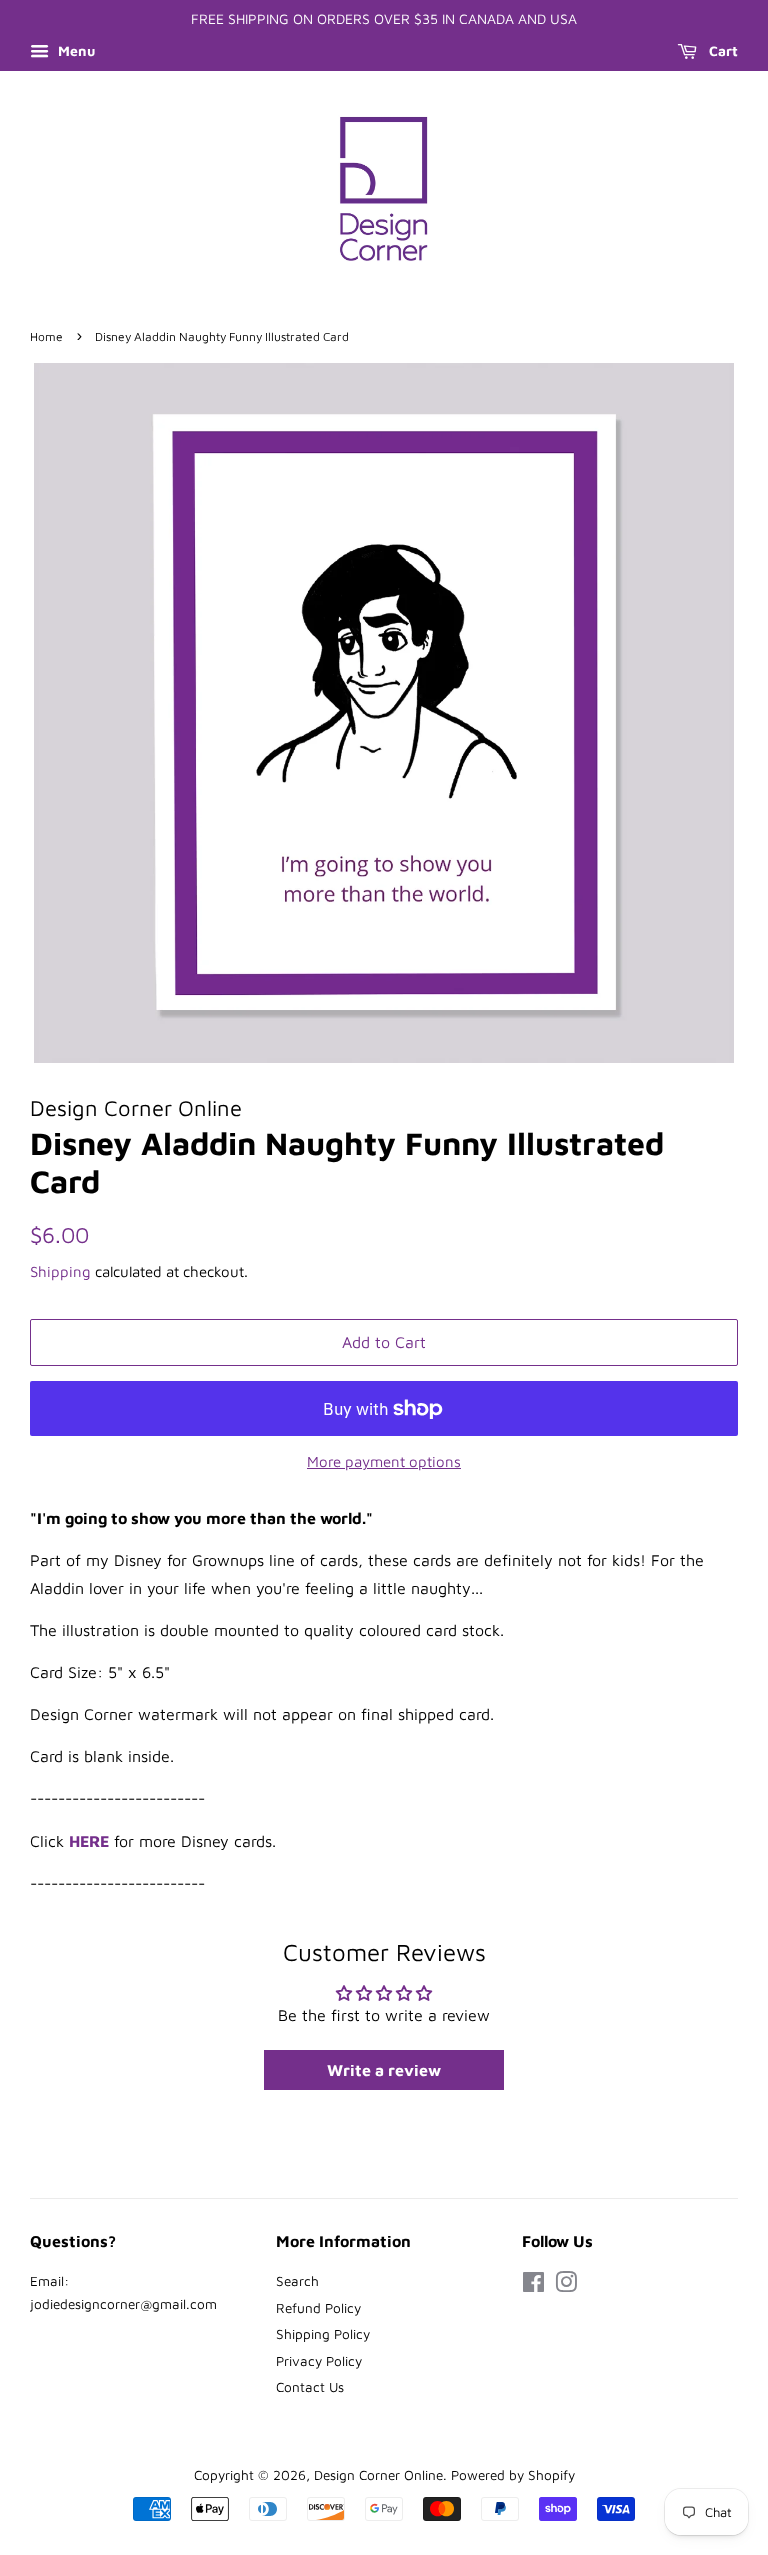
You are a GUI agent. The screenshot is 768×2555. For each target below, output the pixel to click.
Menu (74, 50)
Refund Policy (318, 2308)
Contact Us (310, 2387)
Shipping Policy (323, 2334)
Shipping (60, 1271)
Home (46, 336)
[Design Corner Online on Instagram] (566, 2286)
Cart (721, 50)
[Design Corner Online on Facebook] (533, 2286)
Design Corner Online (378, 2475)
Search (297, 2281)
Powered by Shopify (513, 2475)
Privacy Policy (319, 2361)
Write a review (384, 2070)
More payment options (384, 1461)
